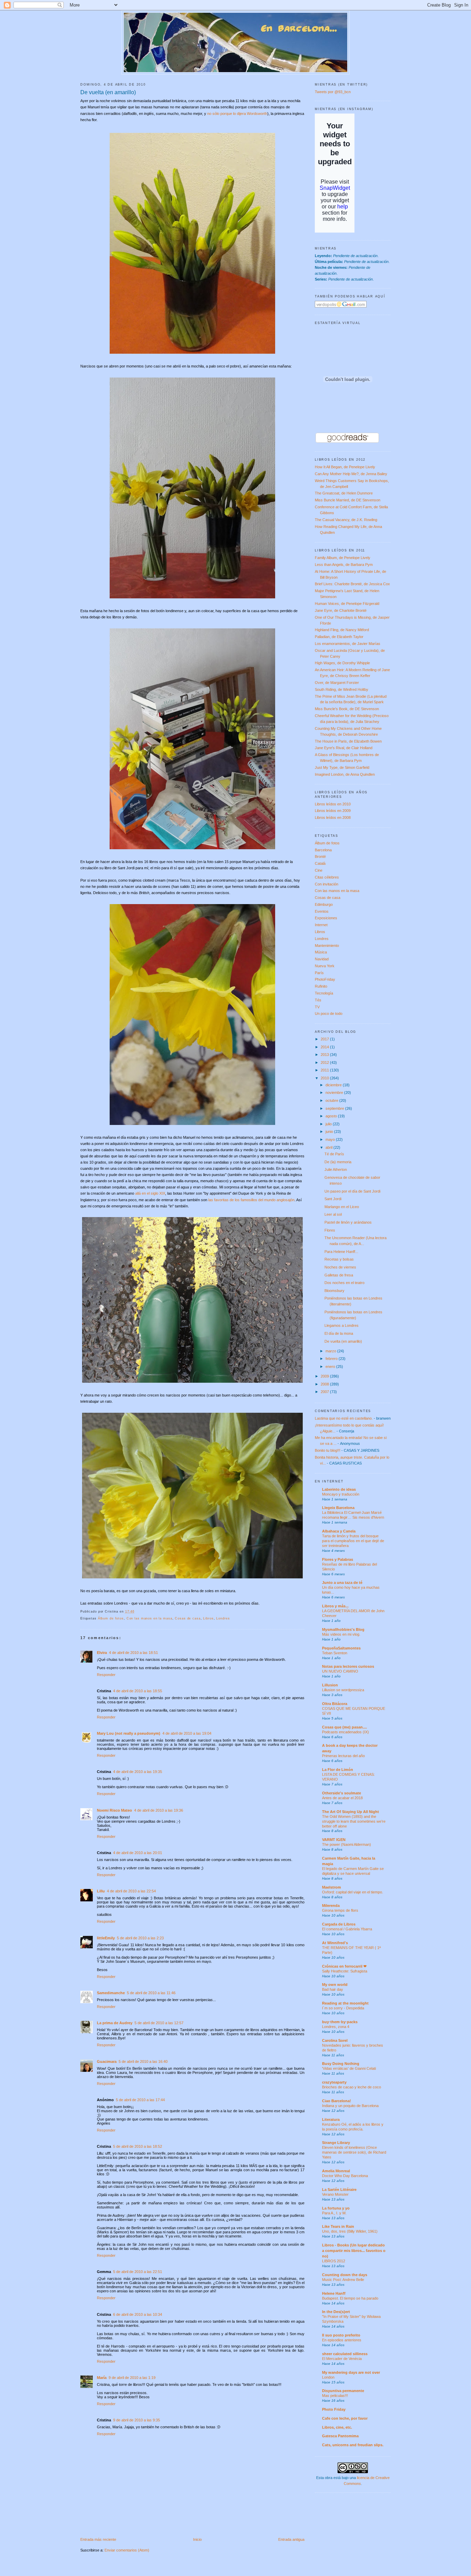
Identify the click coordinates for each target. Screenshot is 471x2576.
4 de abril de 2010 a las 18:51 (133, 1653)
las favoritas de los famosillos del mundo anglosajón (251, 1200)
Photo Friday (334, 2409)
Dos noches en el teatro (344, 1283)
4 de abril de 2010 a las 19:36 (159, 1810)
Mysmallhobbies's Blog (343, 1629)
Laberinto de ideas (339, 1489)
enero (331, 1367)
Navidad (322, 959)
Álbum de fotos (111, 1618)
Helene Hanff (334, 2293)
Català (320, 863)
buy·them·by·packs (340, 2022)
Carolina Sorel (335, 2040)
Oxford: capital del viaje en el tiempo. (353, 1892)
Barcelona (323, 850)
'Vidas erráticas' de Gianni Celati (349, 2068)
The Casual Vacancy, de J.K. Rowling (346, 520)
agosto (332, 1116)
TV (317, 1007)
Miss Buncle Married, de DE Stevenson (348, 500)
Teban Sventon (335, 1653)
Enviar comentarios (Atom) (127, 2550)
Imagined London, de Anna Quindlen (345, 774)
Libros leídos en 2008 (333, 817)
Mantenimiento (327, 946)
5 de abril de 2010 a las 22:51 (138, 2272)
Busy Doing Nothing (341, 2064)
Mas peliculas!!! (335, 2396)
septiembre (335, 1108)
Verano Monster (335, 2194)
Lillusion (330, 1685)
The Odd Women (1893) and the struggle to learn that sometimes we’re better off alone (354, 1821)
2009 (325, 1376)
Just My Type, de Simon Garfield (342, 767)
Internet (321, 925)
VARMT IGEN (334, 1840)
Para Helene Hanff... (341, 1252)
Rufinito (321, 986)
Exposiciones (326, 918)
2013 (325, 1055)
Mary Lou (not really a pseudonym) (129, 1733)
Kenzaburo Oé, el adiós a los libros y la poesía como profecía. (353, 2127)
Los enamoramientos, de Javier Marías (348, 644)
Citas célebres (327, 877)
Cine (319, 870)
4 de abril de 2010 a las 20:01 (138, 1853)
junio (330, 1132)
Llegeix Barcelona (338, 1508)
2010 (325, 1078)
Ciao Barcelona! (337, 2101)
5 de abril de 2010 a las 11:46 (151, 1993)
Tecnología (324, 993)
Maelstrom (332, 1887)
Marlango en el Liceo (342, 1207)
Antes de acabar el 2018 (342, 1798)
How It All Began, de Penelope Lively (345, 467)
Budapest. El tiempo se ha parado (350, 2298)
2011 (325, 1070)
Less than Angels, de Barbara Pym (344, 565)
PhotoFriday (325, 979)
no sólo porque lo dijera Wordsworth (237, 114)
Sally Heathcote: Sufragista (345, 1971)
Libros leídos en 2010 (333, 804)
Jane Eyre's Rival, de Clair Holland (344, 748)
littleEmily (106, 1938)
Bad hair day (333, 1989)
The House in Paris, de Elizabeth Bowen (348, 741)
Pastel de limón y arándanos (348, 1222)
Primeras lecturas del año (343, 1756)
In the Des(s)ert (336, 2312)
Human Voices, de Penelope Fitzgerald (347, 604)
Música (321, 952)
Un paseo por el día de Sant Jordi (352, 1191)
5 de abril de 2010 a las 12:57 (159, 2023)
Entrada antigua (291, 2539)
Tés (318, 1000)
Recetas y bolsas (339, 1259)
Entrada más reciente (98, 2539)
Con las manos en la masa (149, 1618)
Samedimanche (111, 1993)
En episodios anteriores (342, 2340)
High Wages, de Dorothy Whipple (342, 663)
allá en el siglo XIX (150, 1193)
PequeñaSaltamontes (341, 1648)
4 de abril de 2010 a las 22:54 (131, 1891)
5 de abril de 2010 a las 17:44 (140, 2100)
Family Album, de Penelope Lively (343, 558)
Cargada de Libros (339, 1924)
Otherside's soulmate (342, 1793)
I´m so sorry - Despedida (343, 2008)
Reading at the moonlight (345, 2003)
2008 (325, 1384)
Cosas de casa (188, 1618)
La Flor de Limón (338, 1770)
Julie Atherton (336, 1169)
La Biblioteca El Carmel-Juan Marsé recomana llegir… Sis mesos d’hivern (353, 1515)
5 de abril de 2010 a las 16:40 (143, 2061)
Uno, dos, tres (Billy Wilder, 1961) (350, 2231)
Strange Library (336, 2143)
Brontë (320, 856)
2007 (325, 1392)
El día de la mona (339, 1333)
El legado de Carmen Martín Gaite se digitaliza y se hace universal (353, 1871)
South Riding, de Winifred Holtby (342, 689)
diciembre (334, 1085)
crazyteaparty (334, 2082)
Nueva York (325, 966)
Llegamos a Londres (342, 1325)
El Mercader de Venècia (342, 2359)
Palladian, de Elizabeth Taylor (339, 637)
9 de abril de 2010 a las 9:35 (137, 2420)
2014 (325, 1047)
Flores (330, 1230)
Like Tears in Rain (338, 2226)
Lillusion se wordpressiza (343, 1690)
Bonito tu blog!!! (328, 1450)
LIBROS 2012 (334, 2261)
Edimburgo (324, 904)
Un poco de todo (329, 1013)
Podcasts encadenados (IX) (345, 1732)
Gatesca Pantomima (340, 2436)
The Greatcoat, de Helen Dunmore (344, 493)
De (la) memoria (338, 1162)
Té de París (334, 1154)
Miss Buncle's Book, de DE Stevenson (347, 709)
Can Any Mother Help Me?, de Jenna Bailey (351, 474)
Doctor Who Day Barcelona (345, 2176)
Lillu (101, 1891)
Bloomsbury (334, 1291)
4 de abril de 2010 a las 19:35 (138, 1772)
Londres (223, 1618)
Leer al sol (333, 1214)
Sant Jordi (333, 1199)
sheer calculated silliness (345, 2354)
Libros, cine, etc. (337, 2427)
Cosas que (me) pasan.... (344, 1727)
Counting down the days (345, 2275)
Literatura (331, 2119)
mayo (331, 1139)
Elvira (102, 1653)
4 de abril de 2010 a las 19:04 (187, 1733)
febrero (332, 1359)
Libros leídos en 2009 (333, 811)
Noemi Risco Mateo (114, 1810)
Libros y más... (335, 1606)
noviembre (335, 1093)
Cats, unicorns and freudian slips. (353, 2445)
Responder (106, 1675)
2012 (325, 1062)
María (102, 2378)
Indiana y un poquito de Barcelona (350, 2106)
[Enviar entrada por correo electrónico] (137, 1612)
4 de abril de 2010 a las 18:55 (138, 1691)
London (328, 2377)
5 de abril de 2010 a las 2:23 (140, 1938)
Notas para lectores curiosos (348, 1666)
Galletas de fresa (339, 1275)
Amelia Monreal (336, 2171)
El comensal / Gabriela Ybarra (347, 1929)
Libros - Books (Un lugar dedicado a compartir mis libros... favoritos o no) (354, 2251)
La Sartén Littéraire (339, 2190)
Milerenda (331, 1906)
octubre (332, 1100)
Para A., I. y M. (334, 2213)
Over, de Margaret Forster (337, 683)
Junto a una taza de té (342, 1583)
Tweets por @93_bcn (333, 92)
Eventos (322, 911)
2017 (325, 1039)
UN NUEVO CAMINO (340, 1671)
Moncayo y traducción (341, 1494)
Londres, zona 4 (336, 2027)
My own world (335, 1985)
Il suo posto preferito (341, 2335)
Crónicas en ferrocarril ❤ (344, 1966)
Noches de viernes (340, 1267)
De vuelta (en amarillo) (108, 92)
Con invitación (327, 884)
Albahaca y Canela (339, 1531)
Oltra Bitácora (335, 1704)
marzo (331, 1351)
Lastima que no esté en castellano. (344, 1418)
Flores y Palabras (338, 1559)
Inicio (197, 2539)
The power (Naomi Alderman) (347, 1844)
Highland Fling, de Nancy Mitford (342, 630)
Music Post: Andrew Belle (343, 2280)
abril (329, 1147)
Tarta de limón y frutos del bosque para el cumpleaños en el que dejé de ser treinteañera (353, 1541)
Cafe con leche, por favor (345, 2418)
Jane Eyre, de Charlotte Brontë (341, 610)
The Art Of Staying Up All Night (350, 1812)
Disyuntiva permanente (343, 2391)
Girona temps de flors (340, 1910)
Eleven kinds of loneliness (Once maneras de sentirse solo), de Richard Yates (354, 2152)
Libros (208, 1618)
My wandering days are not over (351, 2372)
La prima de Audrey (115, 2023)
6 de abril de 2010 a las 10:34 (138, 2314)
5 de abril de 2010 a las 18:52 (138, 2146)
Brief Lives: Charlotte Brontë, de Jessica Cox (352, 584)
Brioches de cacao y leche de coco (352, 2087)
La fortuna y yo (336, 2208)
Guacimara (107, 2061)
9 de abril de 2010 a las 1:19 (132, 2378)
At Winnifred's (335, 1943)
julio (329, 1124)
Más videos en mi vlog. (341, 1634)
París (319, 973)
